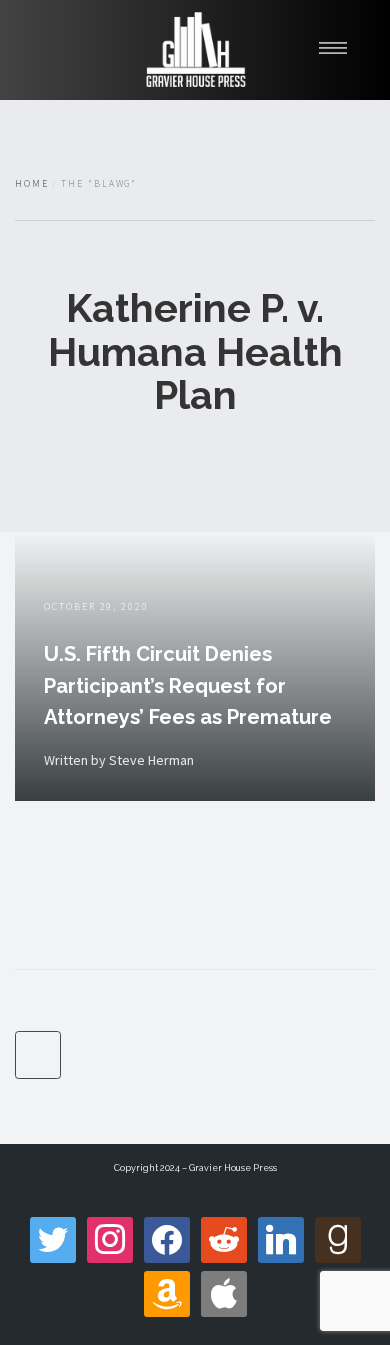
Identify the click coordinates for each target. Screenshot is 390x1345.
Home (32, 184)
